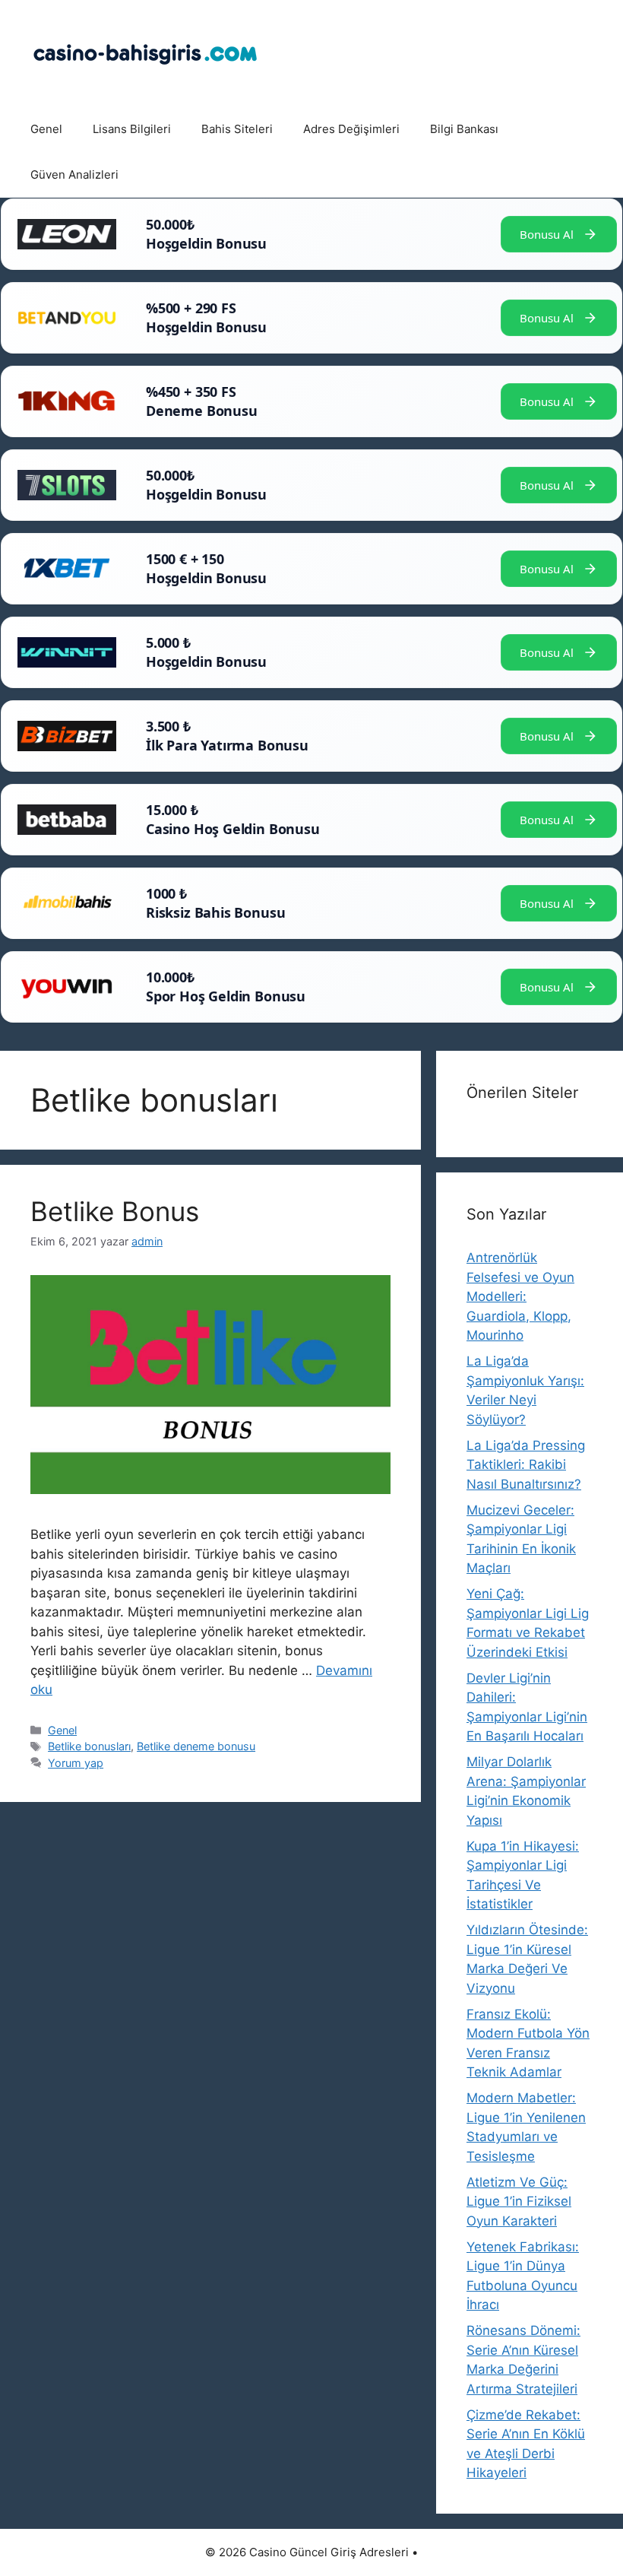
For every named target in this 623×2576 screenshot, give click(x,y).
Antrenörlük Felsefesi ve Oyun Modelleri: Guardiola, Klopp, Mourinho (520, 1296)
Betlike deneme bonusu (196, 1746)
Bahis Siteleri (237, 129)
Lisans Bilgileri (132, 129)
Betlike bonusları (89, 1746)
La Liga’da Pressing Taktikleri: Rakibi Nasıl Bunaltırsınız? (526, 1465)
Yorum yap (76, 1763)
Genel (46, 129)
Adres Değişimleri (351, 129)
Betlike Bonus (115, 1211)
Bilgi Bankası (464, 129)
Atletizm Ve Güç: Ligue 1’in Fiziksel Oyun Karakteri (519, 2202)
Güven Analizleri (74, 174)
